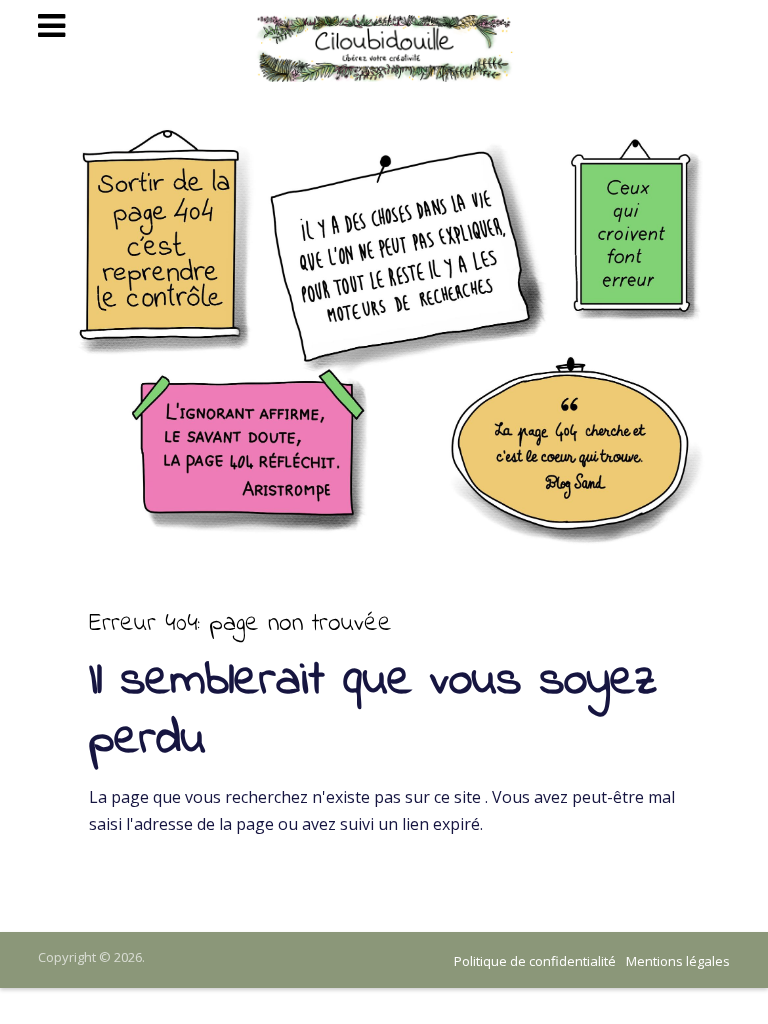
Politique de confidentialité (535, 961)
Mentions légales (678, 961)
